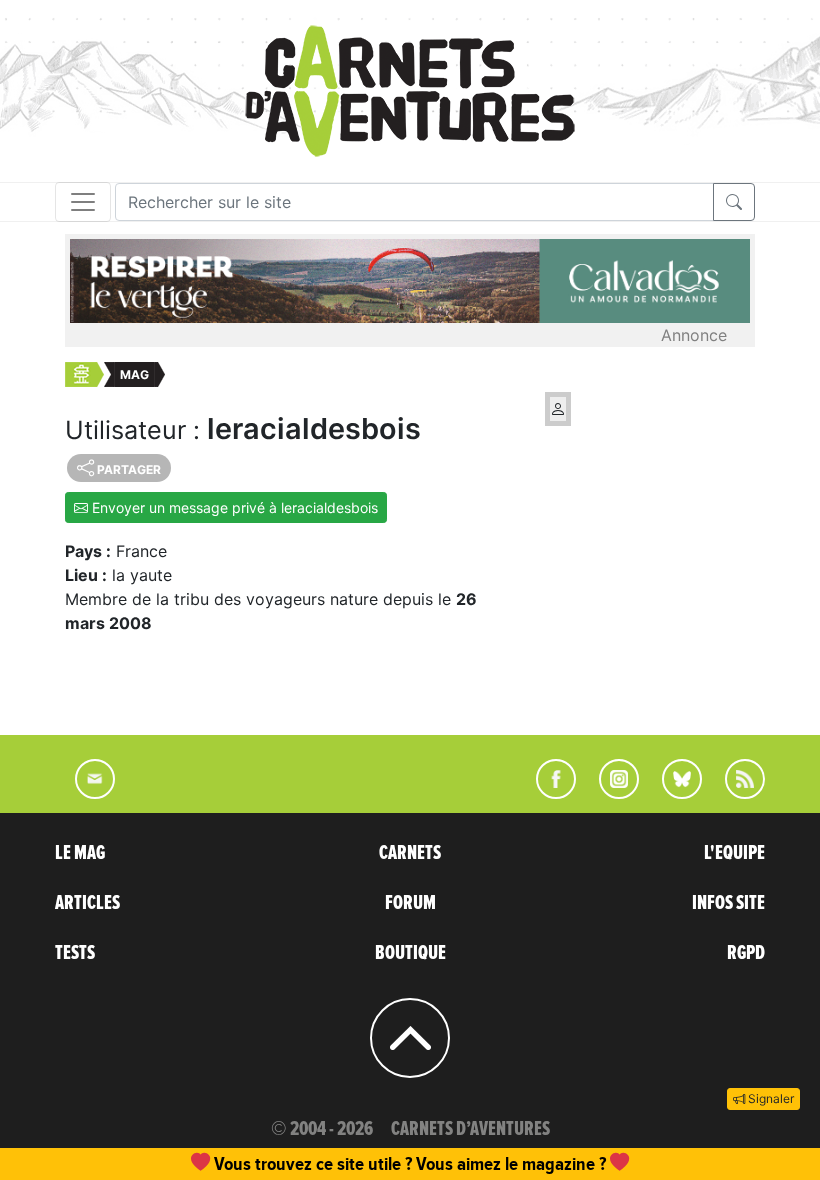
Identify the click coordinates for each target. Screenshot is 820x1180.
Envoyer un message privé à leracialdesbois (233, 507)
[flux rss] (735, 793)
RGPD (746, 953)
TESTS (75, 953)
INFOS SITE (728, 903)
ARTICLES (87, 903)
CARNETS (410, 853)
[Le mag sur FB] (547, 793)
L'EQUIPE (734, 853)
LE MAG (80, 853)
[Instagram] (610, 793)
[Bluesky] (672, 793)
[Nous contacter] (85, 793)
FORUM (410, 903)
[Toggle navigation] (83, 202)
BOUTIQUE (410, 953)
